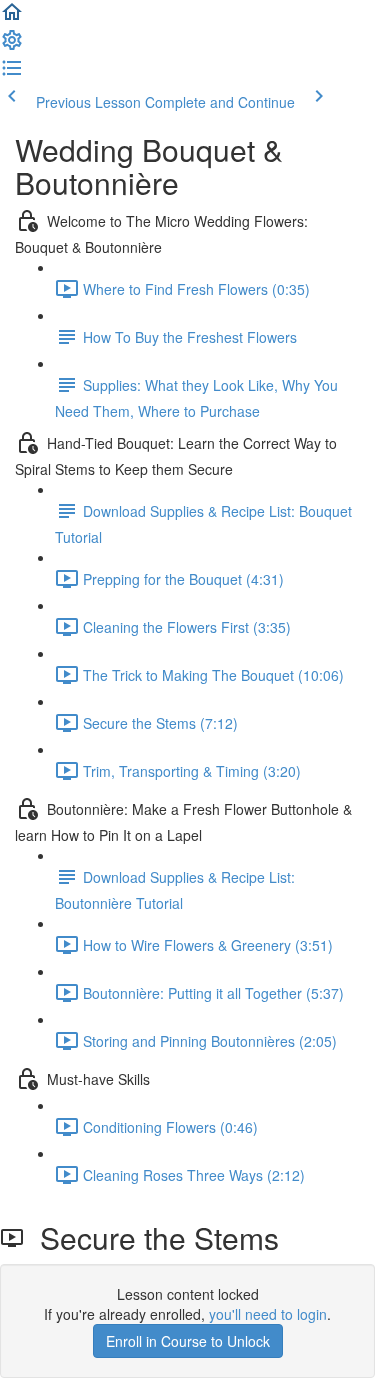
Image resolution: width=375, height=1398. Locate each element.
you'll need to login (268, 1314)
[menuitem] (12, 46)
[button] (12, 18)
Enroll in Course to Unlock (188, 1341)
